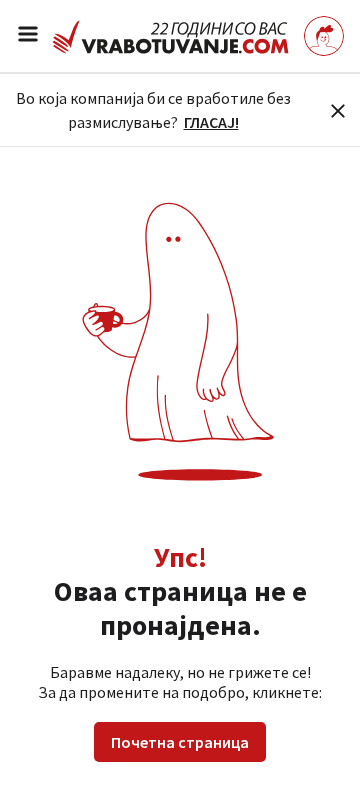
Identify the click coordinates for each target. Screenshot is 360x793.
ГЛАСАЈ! (211, 122)
